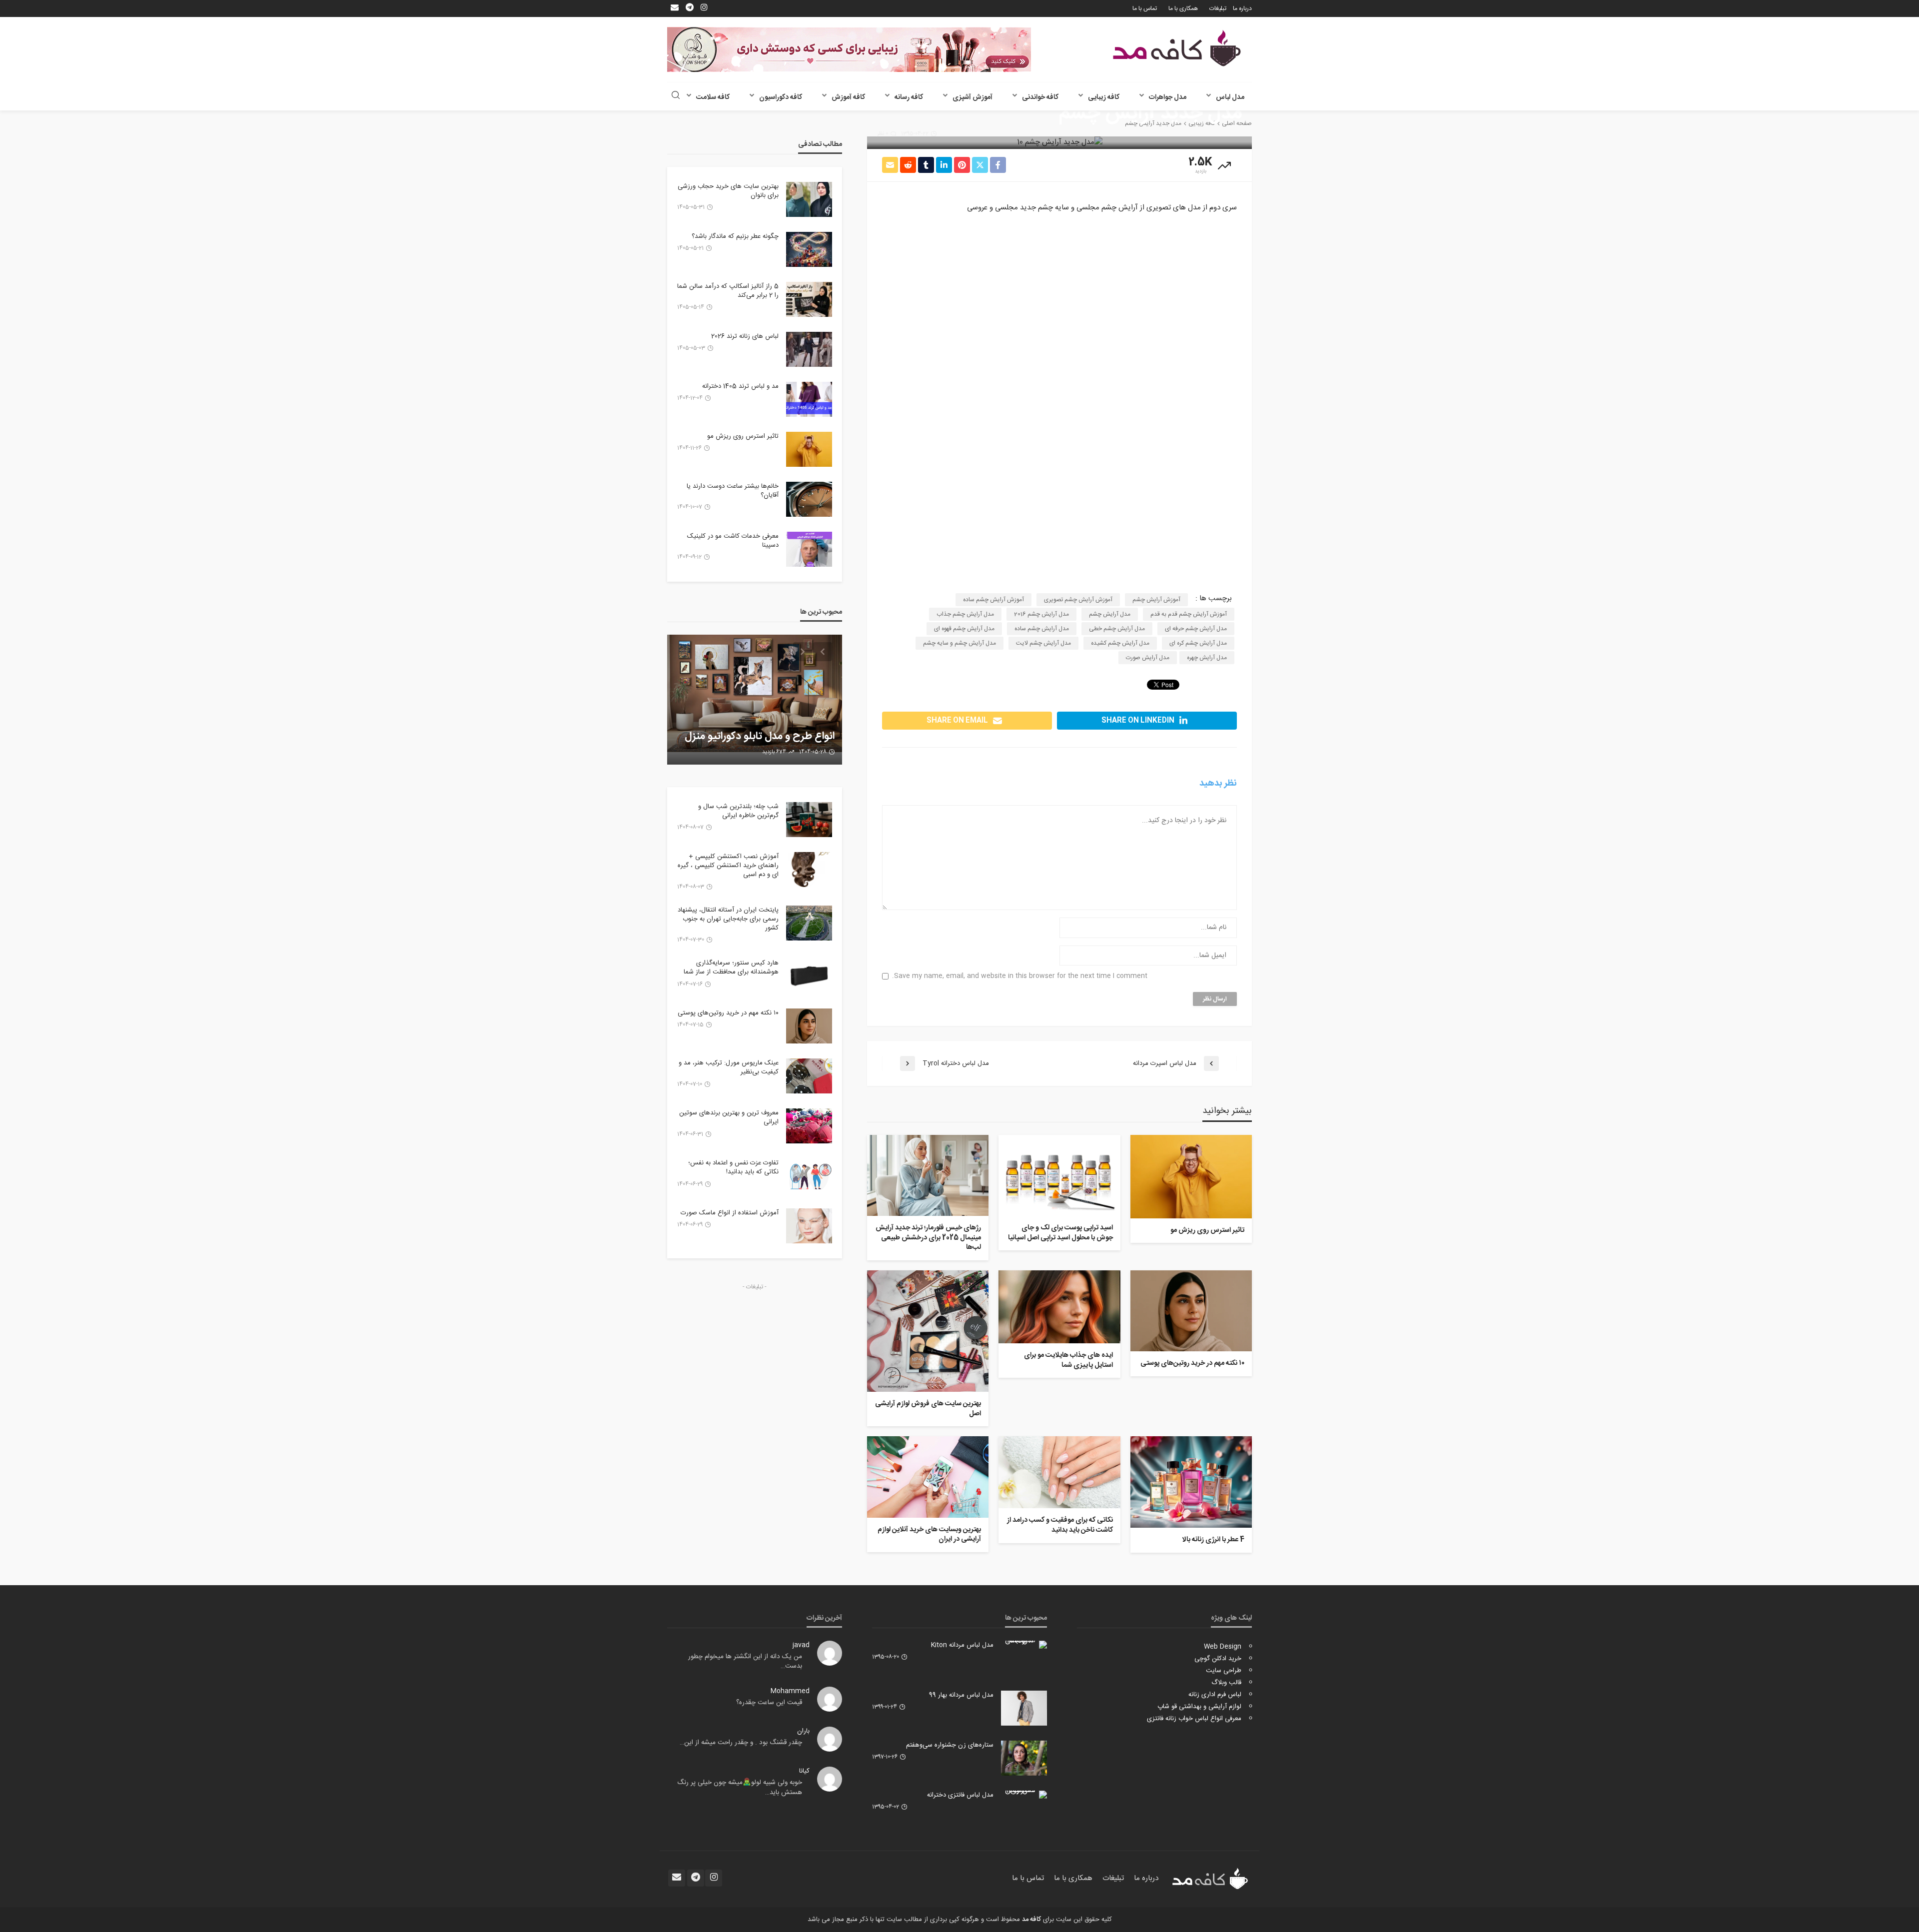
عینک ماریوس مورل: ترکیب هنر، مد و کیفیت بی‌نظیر (729, 1067)
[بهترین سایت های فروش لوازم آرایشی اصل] (928, 1331)
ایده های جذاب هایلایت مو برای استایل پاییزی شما (1068, 1361)
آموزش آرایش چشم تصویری (1078, 600)
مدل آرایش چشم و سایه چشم (959, 643)
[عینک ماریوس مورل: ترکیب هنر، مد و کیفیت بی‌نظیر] (809, 1076)
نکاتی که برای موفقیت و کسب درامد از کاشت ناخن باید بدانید (1060, 1525)
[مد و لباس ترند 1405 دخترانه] (809, 399)
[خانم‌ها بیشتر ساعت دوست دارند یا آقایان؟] (809, 499)
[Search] (676, 96)
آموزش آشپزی (972, 97)
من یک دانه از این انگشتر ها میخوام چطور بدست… (745, 1662)
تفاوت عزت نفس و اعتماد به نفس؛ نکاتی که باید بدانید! (733, 1167)
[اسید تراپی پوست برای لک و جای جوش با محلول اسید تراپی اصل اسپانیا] (1059, 1175)
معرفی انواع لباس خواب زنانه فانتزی (1194, 1719)
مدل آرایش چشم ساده (1042, 629)
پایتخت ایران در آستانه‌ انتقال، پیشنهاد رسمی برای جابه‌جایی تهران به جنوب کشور (728, 919)
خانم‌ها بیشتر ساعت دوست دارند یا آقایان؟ (733, 491)
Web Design (1223, 1647)
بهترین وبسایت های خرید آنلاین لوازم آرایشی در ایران (929, 1535)
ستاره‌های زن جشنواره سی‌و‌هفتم (950, 1745)
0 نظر (883, 134)
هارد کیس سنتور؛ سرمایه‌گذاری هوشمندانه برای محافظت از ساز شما (731, 967)
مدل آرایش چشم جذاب (965, 614)
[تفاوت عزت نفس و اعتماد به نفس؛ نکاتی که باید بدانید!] (809, 1176)
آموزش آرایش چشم (1156, 600)
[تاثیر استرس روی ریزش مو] (1191, 1177)
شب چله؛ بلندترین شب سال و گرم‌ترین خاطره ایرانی (738, 811)
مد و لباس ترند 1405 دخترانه (740, 386)
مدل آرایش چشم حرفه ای (1196, 629)
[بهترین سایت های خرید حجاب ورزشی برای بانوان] (809, 199)
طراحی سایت (1224, 1671)
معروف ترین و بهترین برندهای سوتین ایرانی (729, 1117)
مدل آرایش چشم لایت (1043, 643)
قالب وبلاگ (1226, 1683)
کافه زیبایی (1104, 97)
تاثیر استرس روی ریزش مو (1207, 1231)
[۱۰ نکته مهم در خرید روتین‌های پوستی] (1191, 1311)
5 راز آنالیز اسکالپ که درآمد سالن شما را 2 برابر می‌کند (728, 291)
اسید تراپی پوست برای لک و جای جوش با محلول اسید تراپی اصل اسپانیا (1060, 1233)
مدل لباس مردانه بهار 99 (961, 1695)
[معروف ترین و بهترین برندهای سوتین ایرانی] (809, 1126)
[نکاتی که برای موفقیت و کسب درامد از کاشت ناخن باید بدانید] (1059, 1472)
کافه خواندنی (1040, 97)
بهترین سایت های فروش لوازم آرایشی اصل (928, 1409)
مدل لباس (1230, 97)
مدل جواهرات (1168, 97)
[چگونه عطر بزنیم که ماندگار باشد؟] (809, 249)
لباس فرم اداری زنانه (1215, 1695)
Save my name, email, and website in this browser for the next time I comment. (1020, 976)
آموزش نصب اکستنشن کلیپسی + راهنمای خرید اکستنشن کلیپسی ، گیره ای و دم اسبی (728, 866)
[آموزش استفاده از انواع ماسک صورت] (809, 1226)
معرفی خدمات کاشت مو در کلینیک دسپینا (733, 541)
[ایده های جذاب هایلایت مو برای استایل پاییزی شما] (1059, 1307)
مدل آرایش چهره (1207, 658)
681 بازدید (775, 752)
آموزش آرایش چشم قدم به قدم (1189, 614)
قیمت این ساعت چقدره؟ (769, 1703)
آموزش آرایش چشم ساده (993, 600)
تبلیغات (1218, 8)
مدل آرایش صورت (1148, 658)
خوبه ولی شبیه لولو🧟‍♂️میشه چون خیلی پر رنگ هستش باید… (740, 1788)
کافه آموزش (848, 97)
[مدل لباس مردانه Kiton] (1024, 1645)
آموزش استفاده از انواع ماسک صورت (730, 1213)
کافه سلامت (713, 97)
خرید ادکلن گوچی (1218, 1659)
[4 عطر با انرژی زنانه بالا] (1191, 1482)
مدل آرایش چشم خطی (1117, 629)
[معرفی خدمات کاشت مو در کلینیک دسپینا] (809, 549)
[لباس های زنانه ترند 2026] (809, 349)
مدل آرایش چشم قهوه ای (964, 629)
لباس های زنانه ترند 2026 (745, 336)
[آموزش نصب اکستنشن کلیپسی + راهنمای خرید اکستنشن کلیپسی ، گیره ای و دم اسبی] (809, 870)
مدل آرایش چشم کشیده (1120, 643)
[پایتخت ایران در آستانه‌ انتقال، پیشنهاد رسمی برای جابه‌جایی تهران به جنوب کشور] (809, 923)
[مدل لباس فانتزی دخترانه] (1024, 1795)
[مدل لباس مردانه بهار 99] (1024, 1708)
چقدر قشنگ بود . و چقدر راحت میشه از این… (741, 1743)
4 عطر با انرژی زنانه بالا (1213, 1540)
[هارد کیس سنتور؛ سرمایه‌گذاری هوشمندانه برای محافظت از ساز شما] (809, 976)
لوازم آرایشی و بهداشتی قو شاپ (1199, 1707)
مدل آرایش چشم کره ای (1198, 643)
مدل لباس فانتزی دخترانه (960, 1795)
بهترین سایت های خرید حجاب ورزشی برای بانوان (728, 191)
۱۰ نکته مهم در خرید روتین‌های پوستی (1192, 1364)
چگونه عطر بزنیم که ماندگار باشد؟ (735, 236)
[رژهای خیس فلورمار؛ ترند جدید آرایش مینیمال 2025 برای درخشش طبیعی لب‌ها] (928, 1175)
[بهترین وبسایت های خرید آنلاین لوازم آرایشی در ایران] (928, 1477)
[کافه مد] (1177, 48)
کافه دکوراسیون (781, 97)
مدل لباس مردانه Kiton (962, 1645)
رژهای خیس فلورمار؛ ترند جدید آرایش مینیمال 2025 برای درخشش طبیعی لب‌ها (928, 1238)
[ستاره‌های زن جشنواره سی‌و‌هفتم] (1024, 1758)
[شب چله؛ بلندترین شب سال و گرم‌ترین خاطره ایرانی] (809, 820)
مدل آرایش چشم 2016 (1041, 614)
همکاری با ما (1183, 8)
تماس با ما (1145, 8)
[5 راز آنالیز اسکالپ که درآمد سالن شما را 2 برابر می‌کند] (809, 299)
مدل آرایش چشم (1110, 614)
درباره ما (1242, 8)
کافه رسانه (909, 97)
